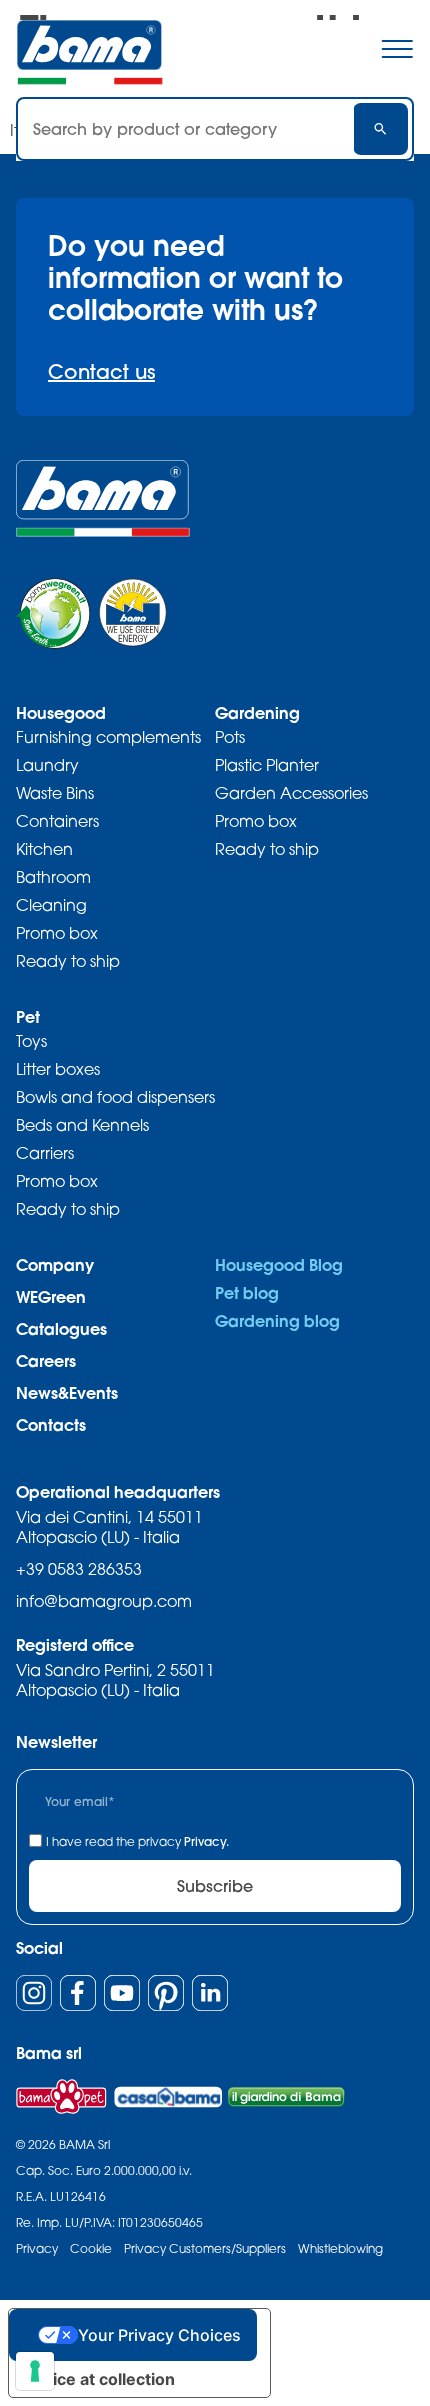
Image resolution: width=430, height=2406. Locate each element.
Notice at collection (100, 2379)
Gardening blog (277, 1320)
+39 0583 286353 (79, 1569)
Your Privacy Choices (159, 2335)
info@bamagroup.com (104, 1601)
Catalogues (61, 1328)
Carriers (45, 1153)
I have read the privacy (137, 1841)
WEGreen (51, 1296)
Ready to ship (68, 961)
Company (55, 1264)
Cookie (91, 2248)
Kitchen (44, 849)
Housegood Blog (279, 1264)
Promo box (57, 933)
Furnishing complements (108, 737)
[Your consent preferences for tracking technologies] (35, 2371)
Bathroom (53, 877)
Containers (57, 821)
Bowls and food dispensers (115, 1097)
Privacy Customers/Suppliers (205, 2248)
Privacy (37, 2248)
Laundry (47, 765)
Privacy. (206, 1841)
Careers (46, 1360)
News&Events (67, 1392)
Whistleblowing (340, 2248)
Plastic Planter (267, 765)
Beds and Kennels (82, 1125)
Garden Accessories (291, 793)
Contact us (101, 371)
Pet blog (247, 1292)
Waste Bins (55, 793)
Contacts (51, 1424)
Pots (230, 737)
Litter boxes (58, 1069)
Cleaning (51, 905)
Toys (31, 1041)
